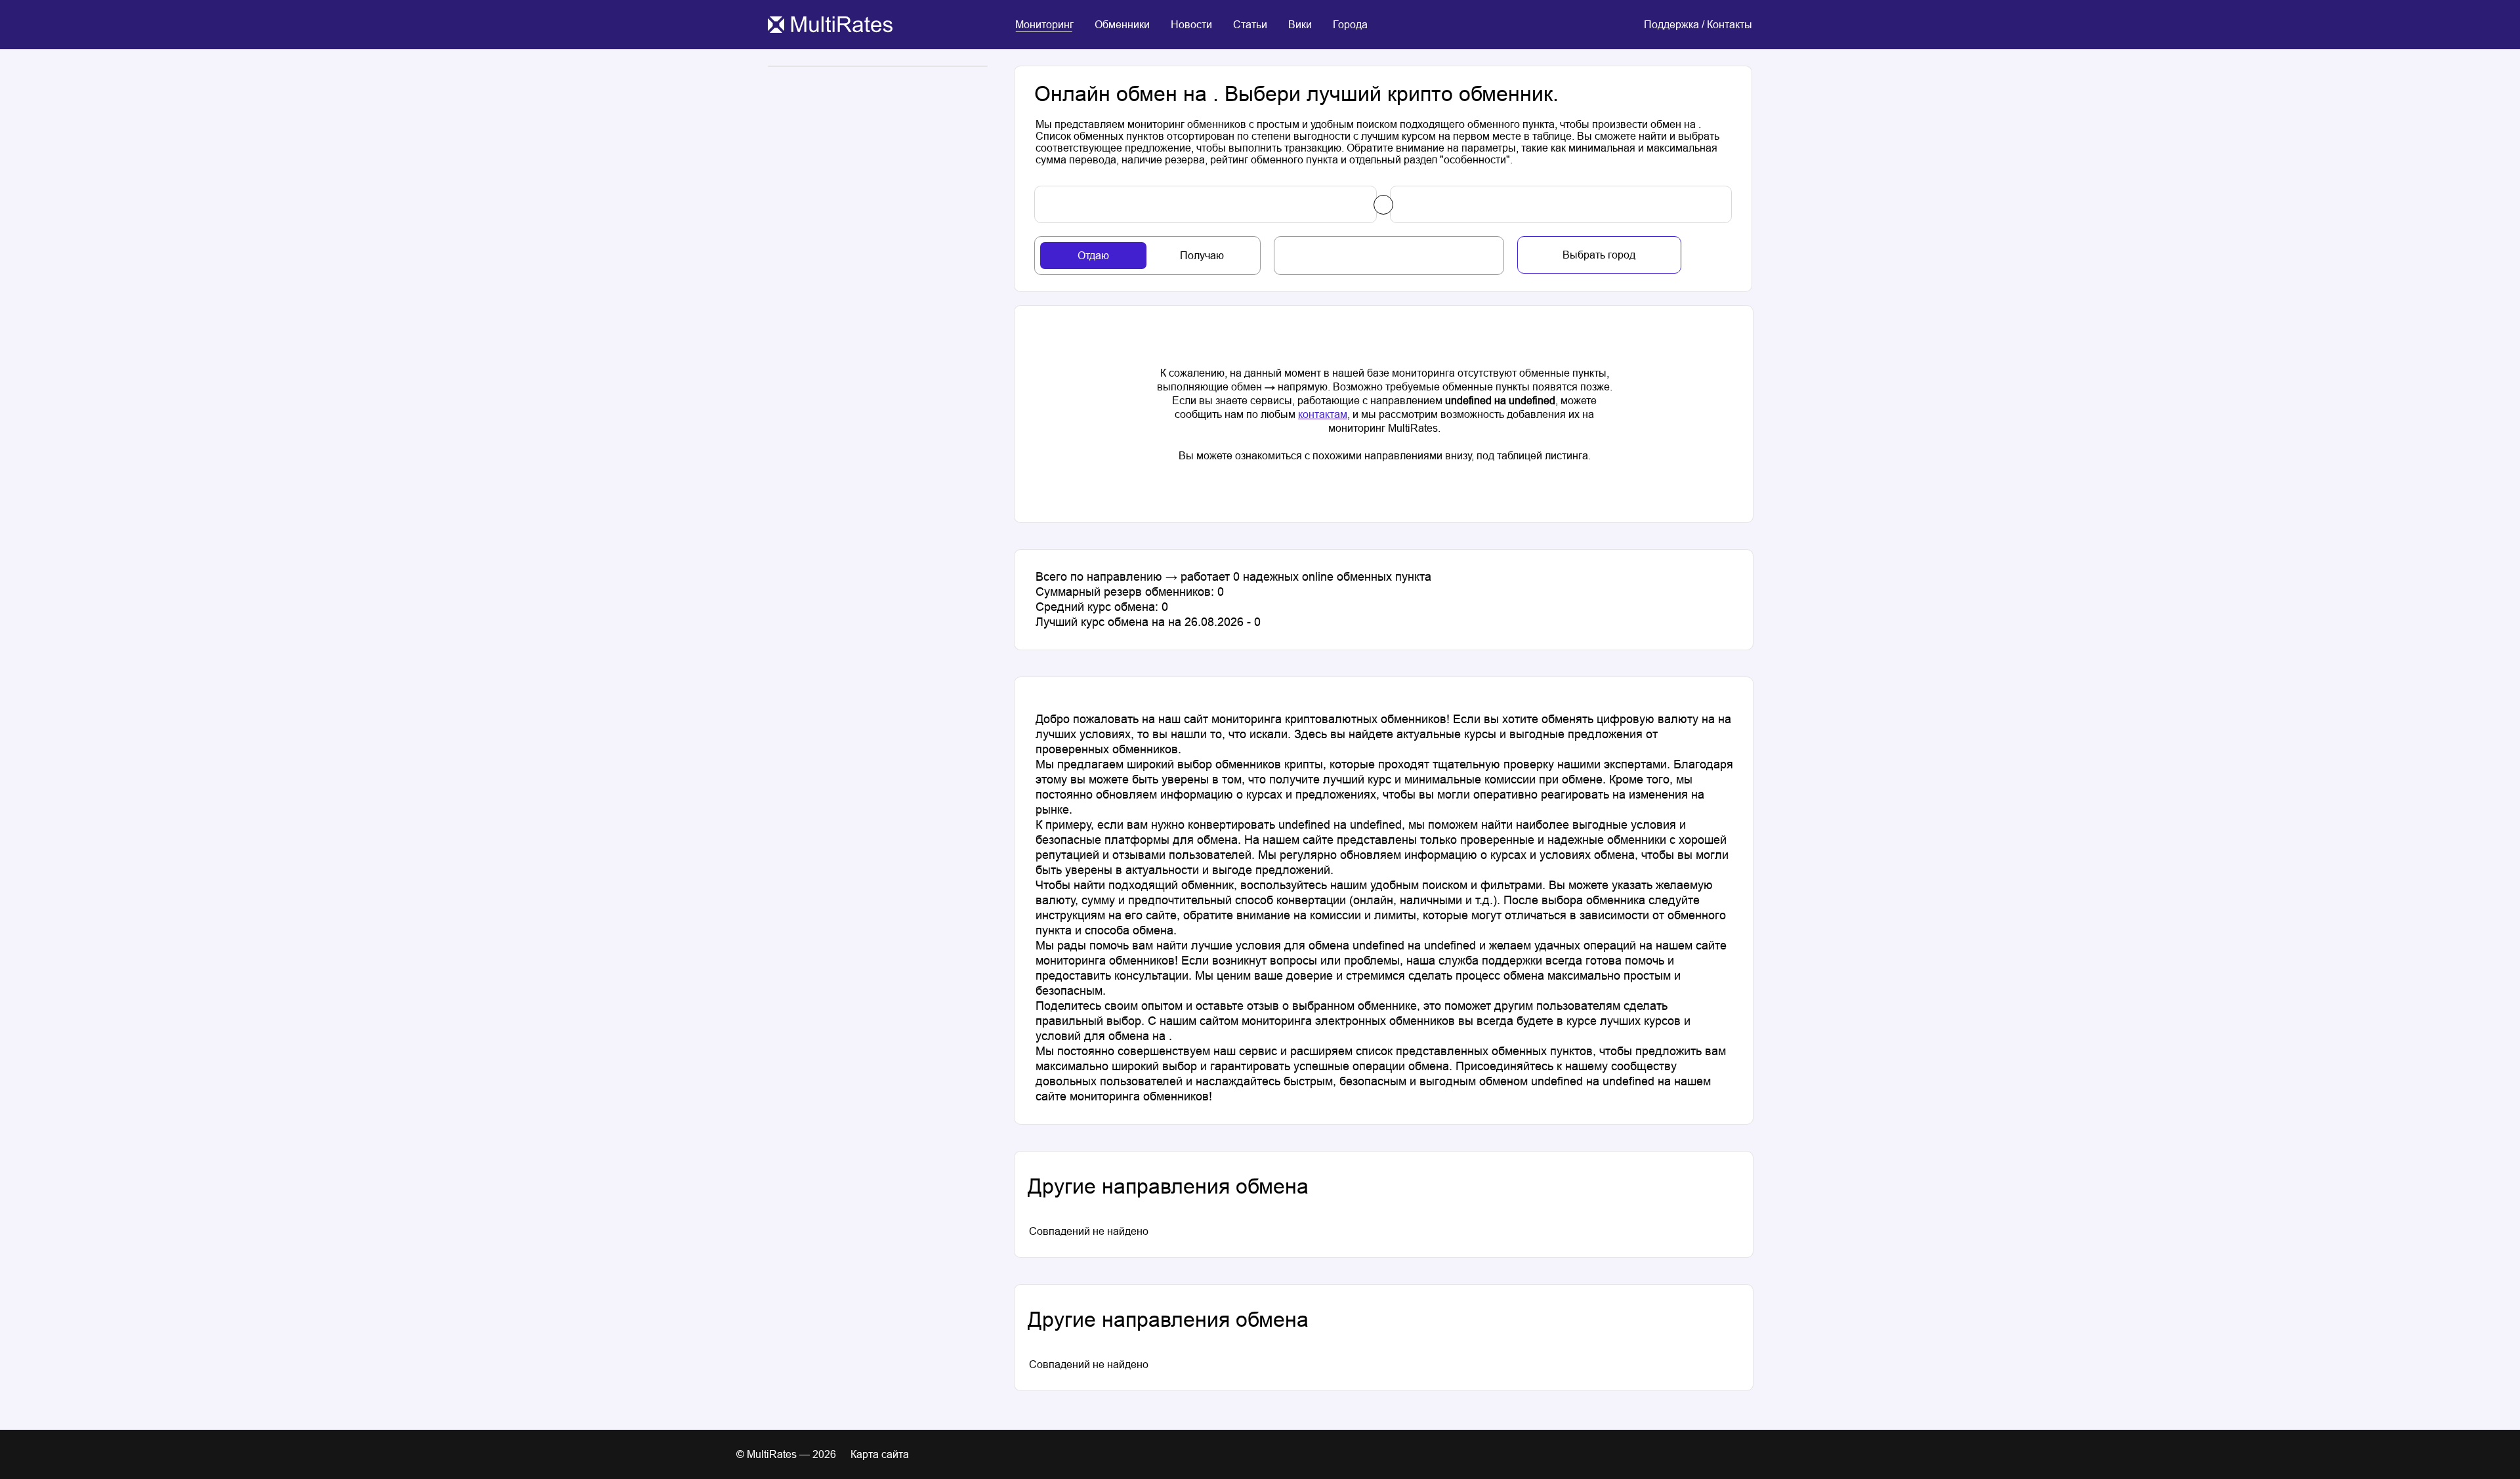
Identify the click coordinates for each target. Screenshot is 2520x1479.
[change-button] (1383, 205)
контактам (1323, 414)
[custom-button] (1206, 204)
